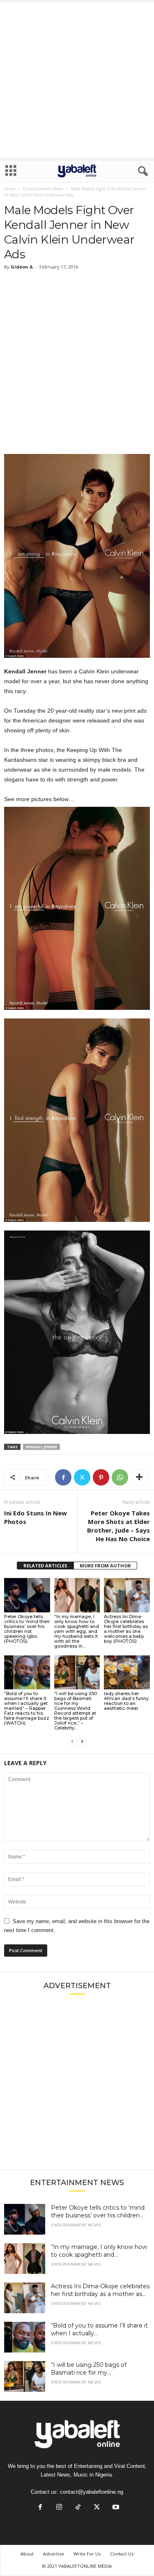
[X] (82, 1477)
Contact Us (122, 2554)
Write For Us (87, 2554)
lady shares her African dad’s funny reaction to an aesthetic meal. (126, 1701)
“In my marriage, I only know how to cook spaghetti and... (99, 2251)
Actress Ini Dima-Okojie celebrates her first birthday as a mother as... (100, 2290)
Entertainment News (43, 189)
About (27, 2554)
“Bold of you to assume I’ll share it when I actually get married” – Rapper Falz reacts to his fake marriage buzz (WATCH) (27, 1708)
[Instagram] (59, 2508)
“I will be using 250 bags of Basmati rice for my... (89, 2369)
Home (10, 189)
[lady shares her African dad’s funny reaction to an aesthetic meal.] (127, 1672)
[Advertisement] (77, 80)
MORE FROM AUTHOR (105, 1566)
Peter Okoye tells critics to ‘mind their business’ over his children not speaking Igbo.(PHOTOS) (27, 1629)
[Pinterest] (101, 1477)
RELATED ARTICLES (45, 1566)
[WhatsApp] (120, 1477)
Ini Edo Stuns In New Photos (36, 1517)
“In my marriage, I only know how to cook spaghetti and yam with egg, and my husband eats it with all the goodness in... (77, 1631)
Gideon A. (22, 267)
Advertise (54, 2554)
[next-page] (82, 1742)
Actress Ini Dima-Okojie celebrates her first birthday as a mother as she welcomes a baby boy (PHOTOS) (126, 1629)
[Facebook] (63, 1477)
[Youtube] (115, 2508)
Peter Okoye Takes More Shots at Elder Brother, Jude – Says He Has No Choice (118, 1526)
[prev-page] (72, 1742)
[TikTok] (78, 2508)
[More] (139, 1477)
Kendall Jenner (41, 1447)
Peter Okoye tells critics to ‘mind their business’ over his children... (98, 2211)
